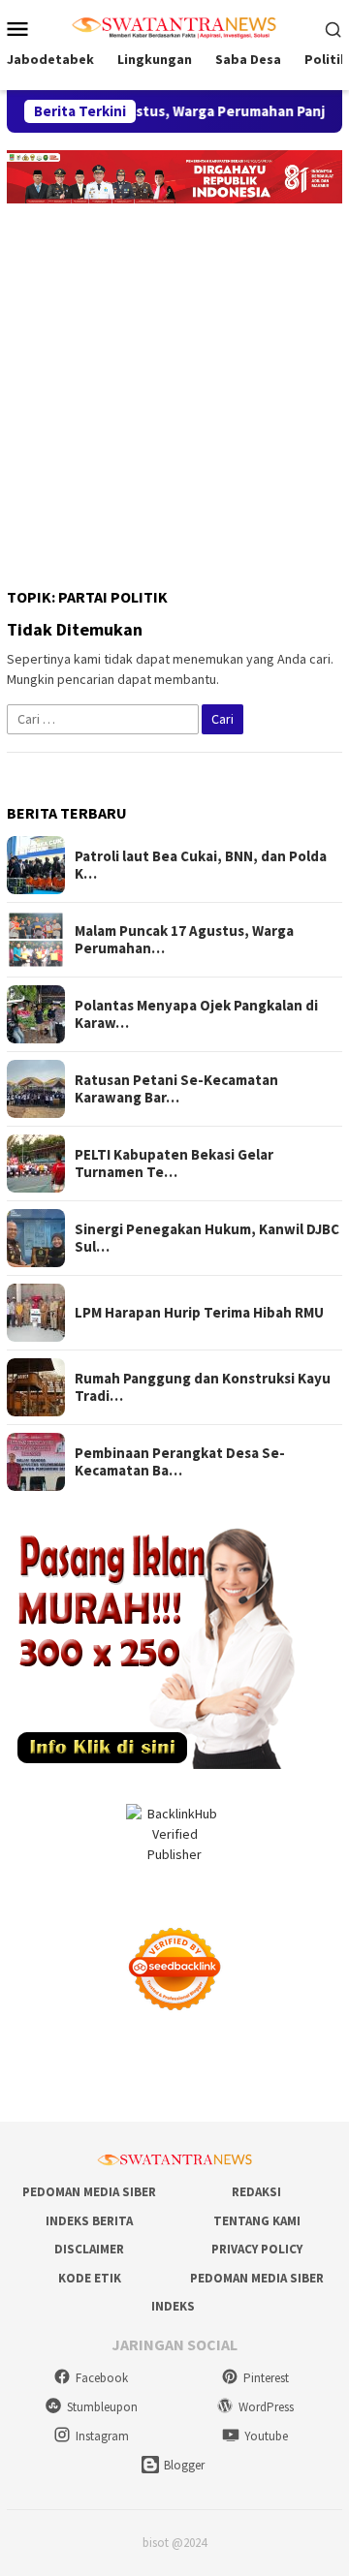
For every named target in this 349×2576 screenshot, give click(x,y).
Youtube (266, 2436)
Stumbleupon (102, 2407)
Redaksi (256, 2192)
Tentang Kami (257, 2221)
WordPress (266, 2407)
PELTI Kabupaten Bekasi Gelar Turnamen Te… (174, 1164)
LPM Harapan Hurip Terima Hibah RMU (199, 1313)
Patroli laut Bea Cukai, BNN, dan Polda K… (201, 865)
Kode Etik (90, 2278)
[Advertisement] (174, 388)
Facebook (102, 2378)
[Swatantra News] (174, 26)
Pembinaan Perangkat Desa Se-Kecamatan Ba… (180, 1462)
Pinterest (266, 2378)
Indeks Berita (89, 2221)
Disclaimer (89, 2249)
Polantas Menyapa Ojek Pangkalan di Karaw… (196, 1014)
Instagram (102, 2436)
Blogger (184, 2465)
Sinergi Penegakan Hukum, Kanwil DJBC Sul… (207, 1238)
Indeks (173, 2306)
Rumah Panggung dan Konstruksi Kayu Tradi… (203, 1387)
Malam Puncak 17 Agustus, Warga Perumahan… (184, 940)
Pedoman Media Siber (89, 2192)
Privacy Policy (257, 2249)
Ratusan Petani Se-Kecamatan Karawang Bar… (176, 1089)
